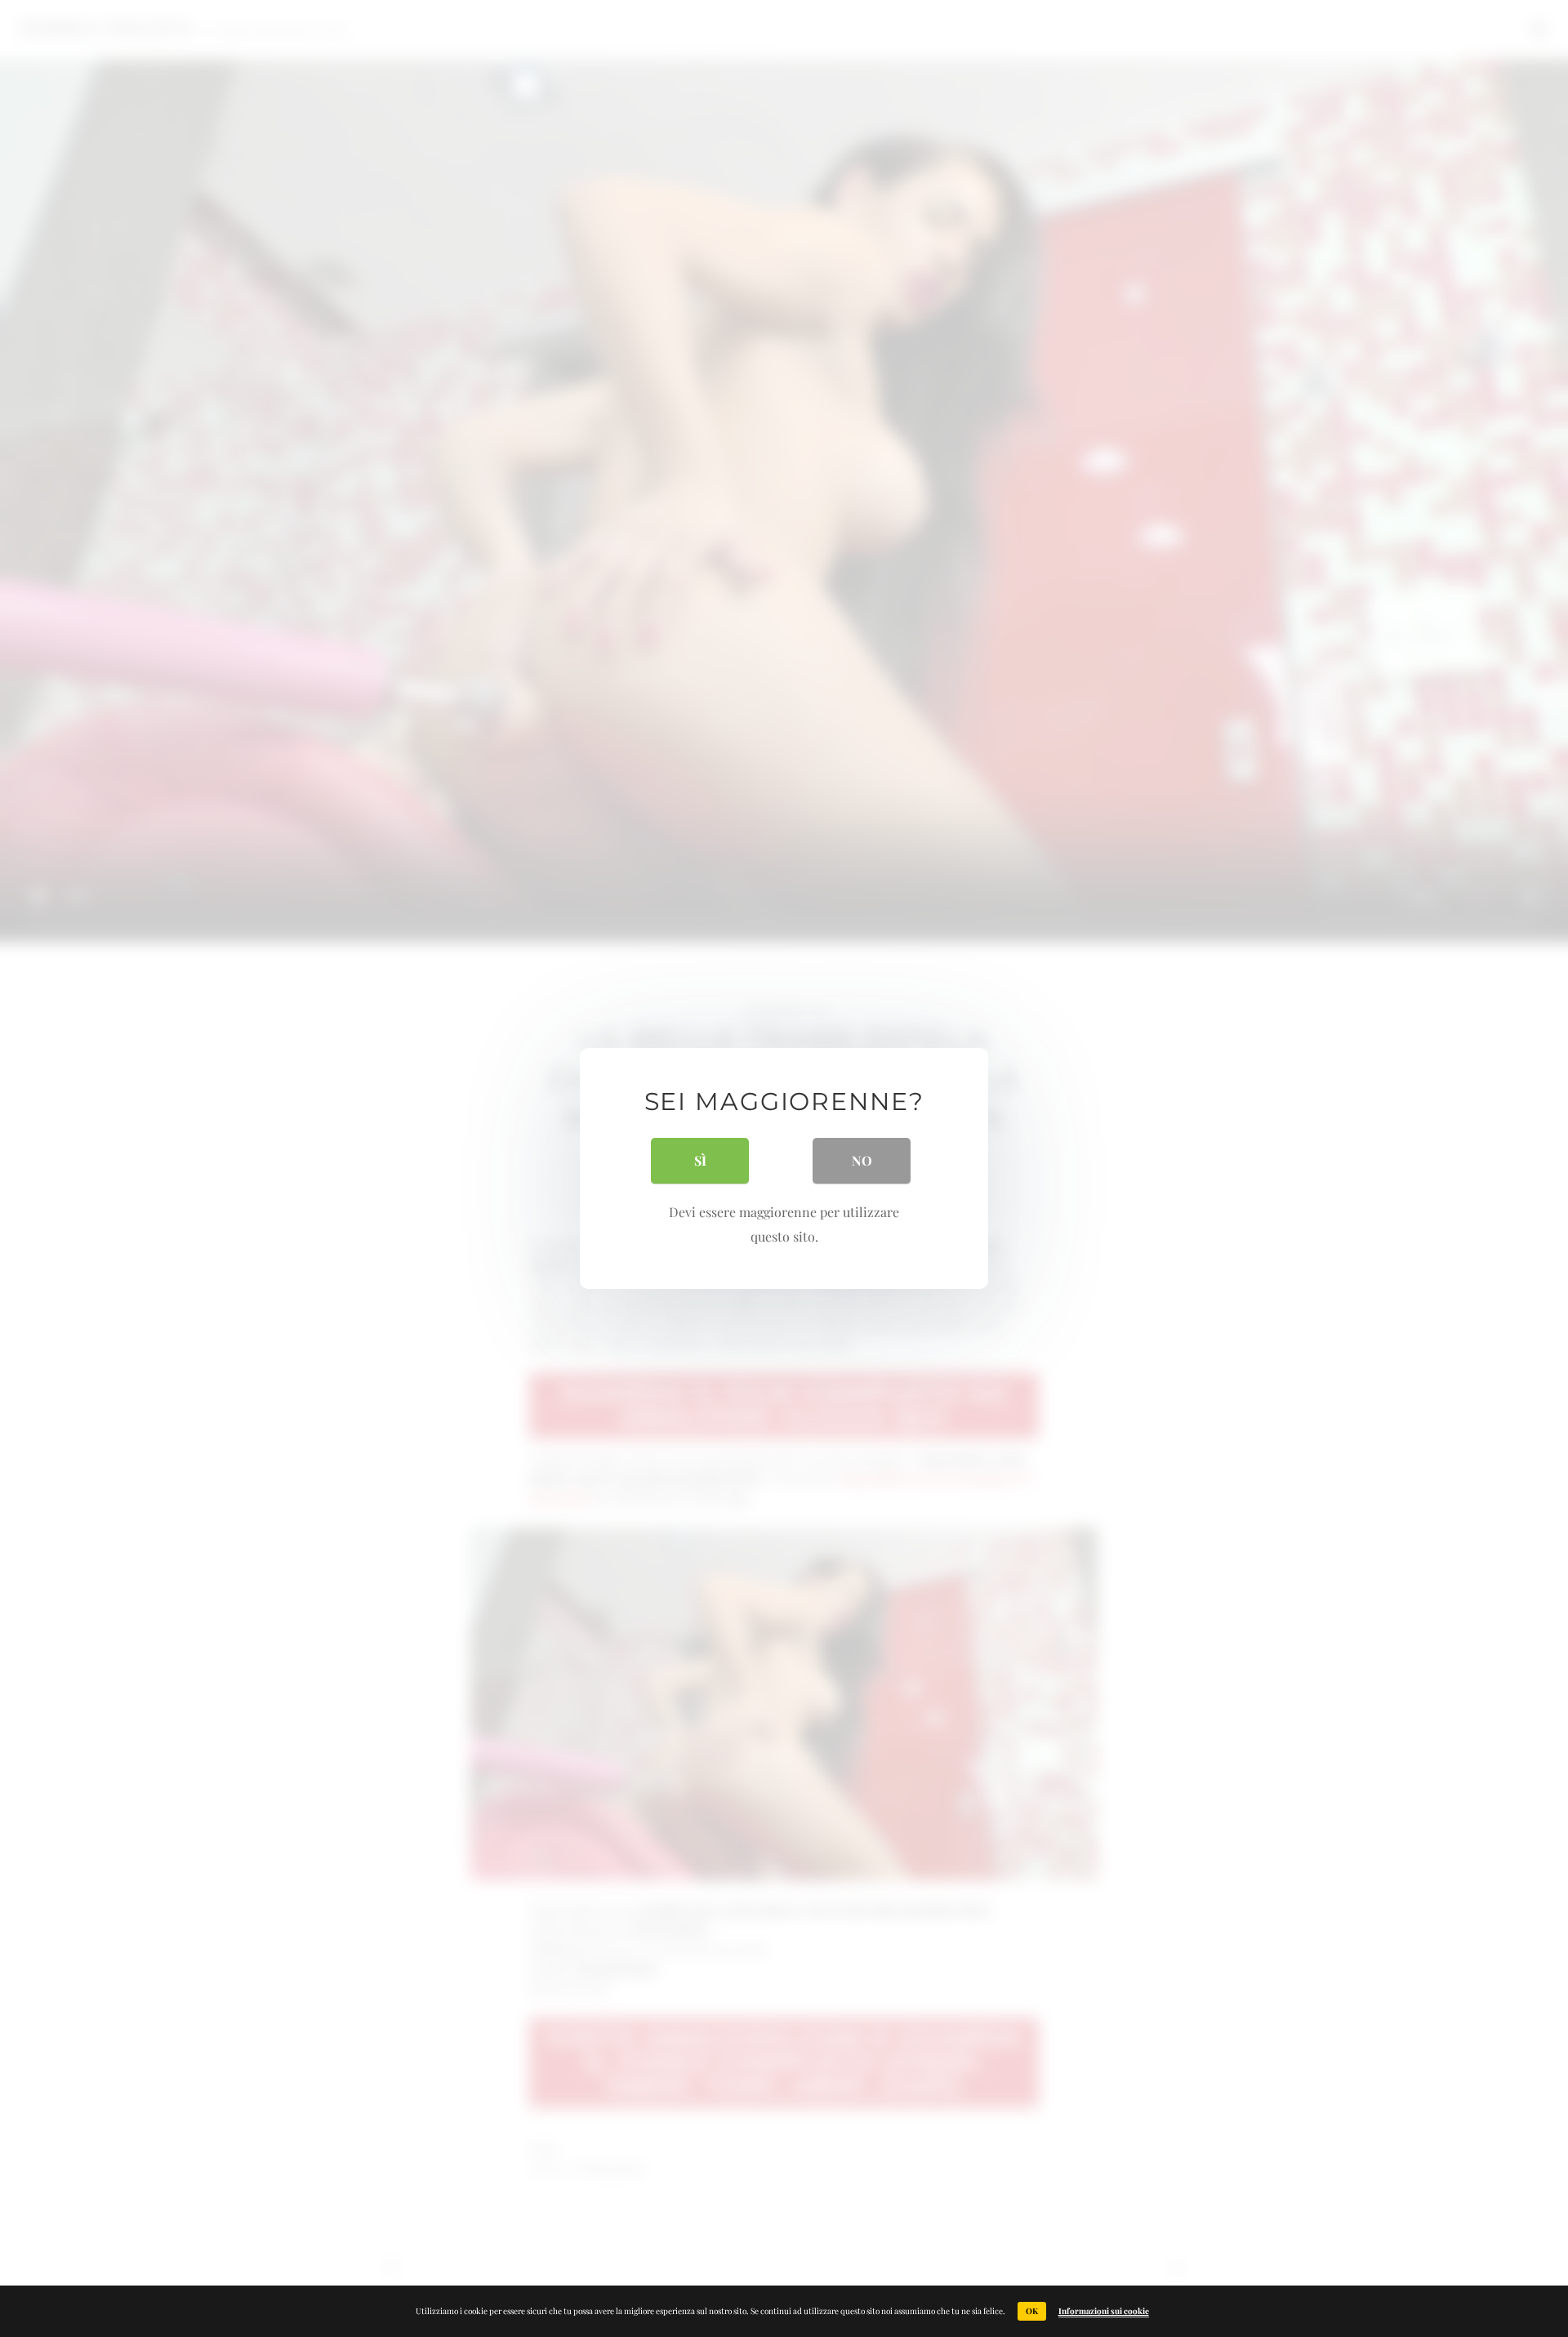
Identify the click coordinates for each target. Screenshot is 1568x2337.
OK (1032, 2311)
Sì (700, 1160)
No (862, 1160)
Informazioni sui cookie (1104, 2311)
